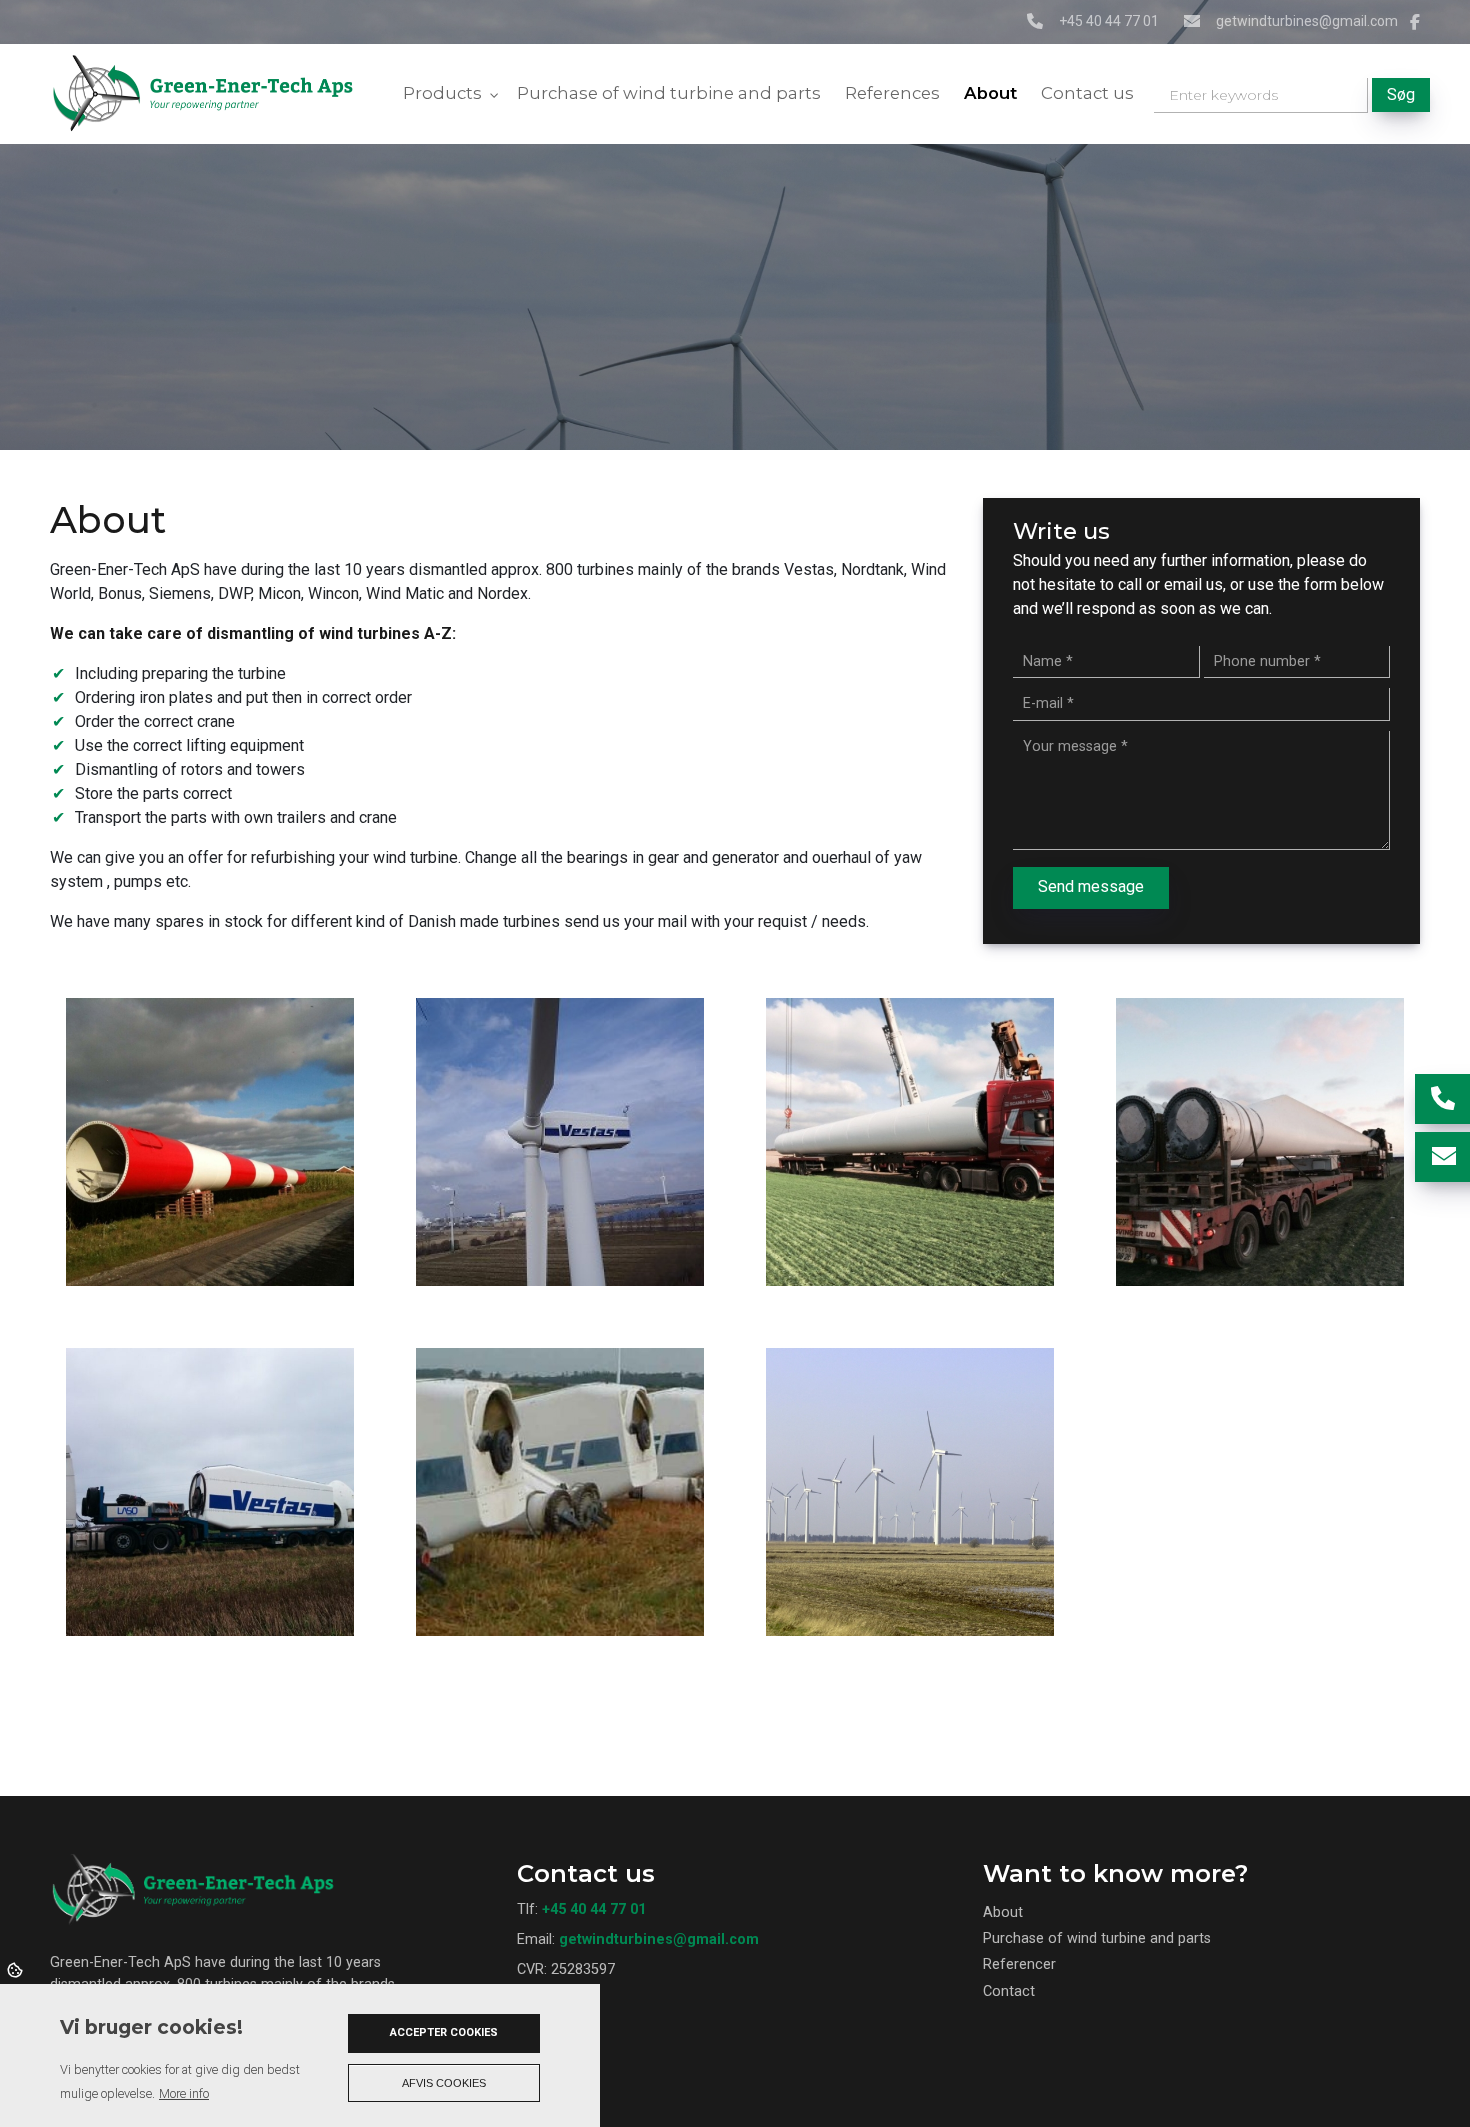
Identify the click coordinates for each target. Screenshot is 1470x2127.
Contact (1009, 1992)
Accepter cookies (444, 2032)
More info (184, 2093)
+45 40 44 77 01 (1109, 21)
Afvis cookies (444, 2083)
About (1003, 1913)
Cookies (16, 1969)
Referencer (1019, 1965)
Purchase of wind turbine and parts (1097, 1939)
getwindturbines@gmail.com (1307, 21)
